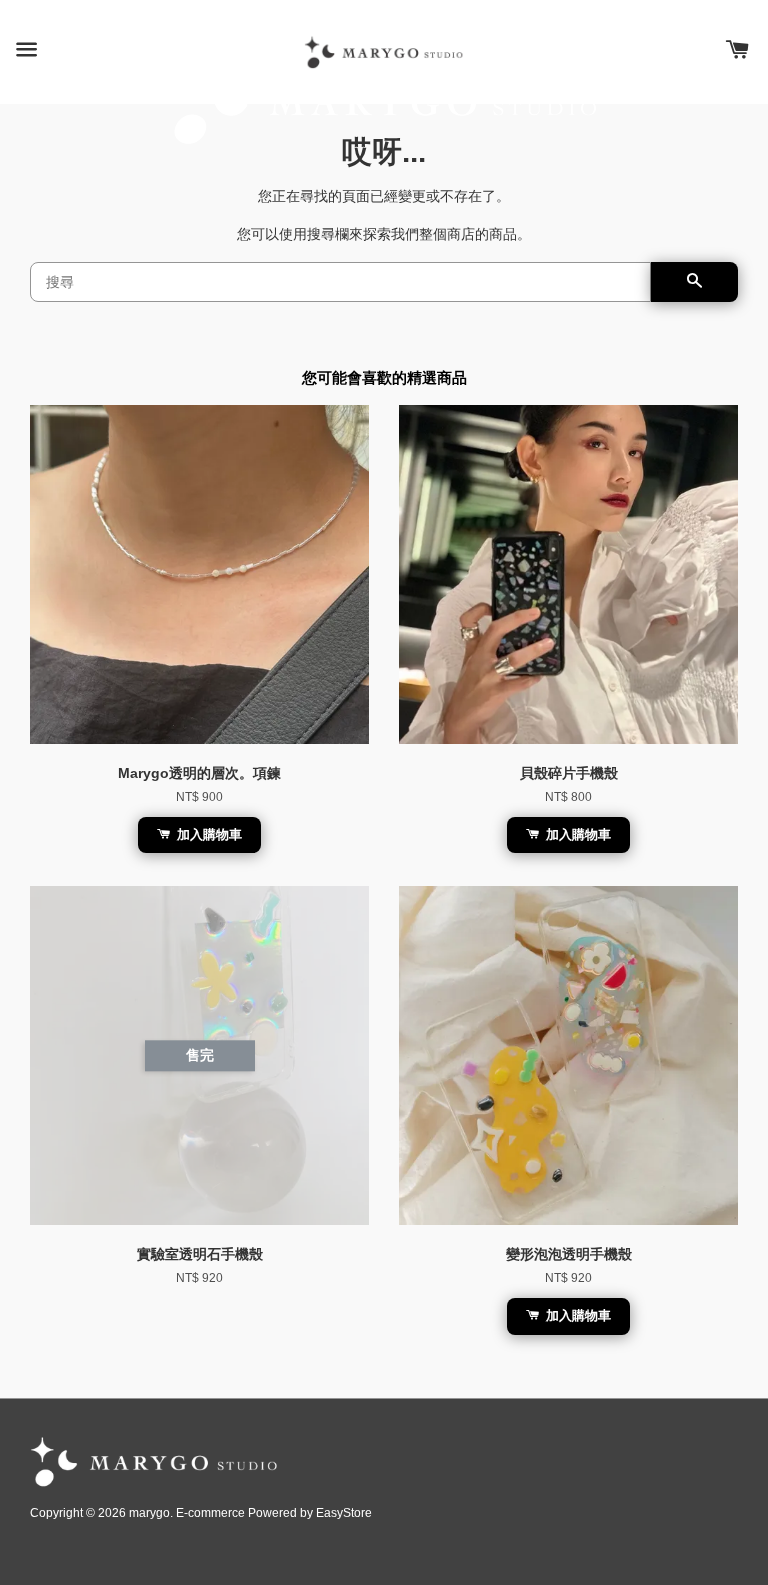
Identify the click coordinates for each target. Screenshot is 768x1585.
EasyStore (344, 1513)
